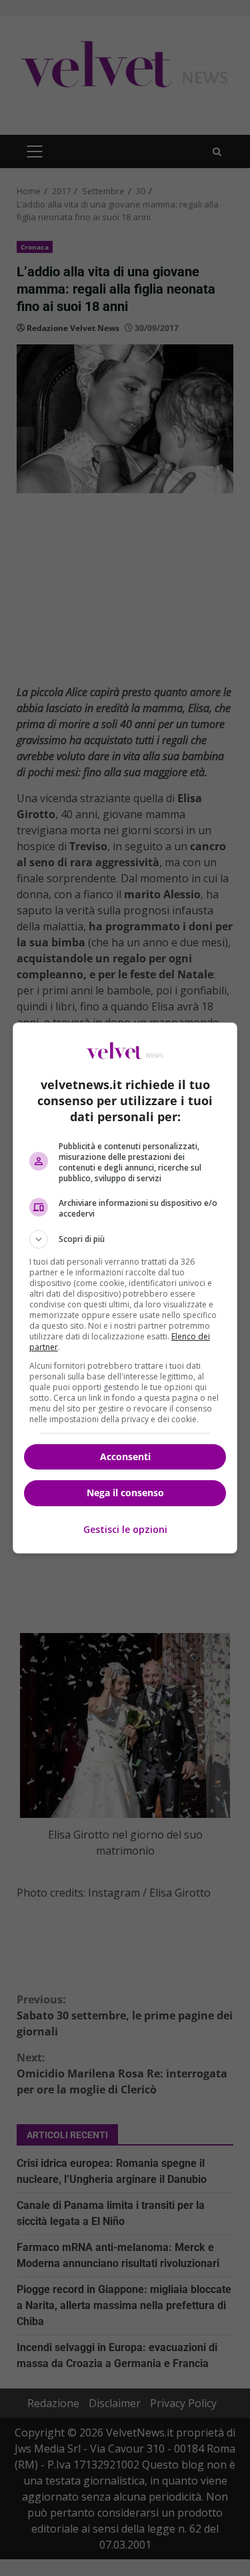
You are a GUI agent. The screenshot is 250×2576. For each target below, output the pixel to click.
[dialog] (125, 1288)
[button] (125, 1239)
